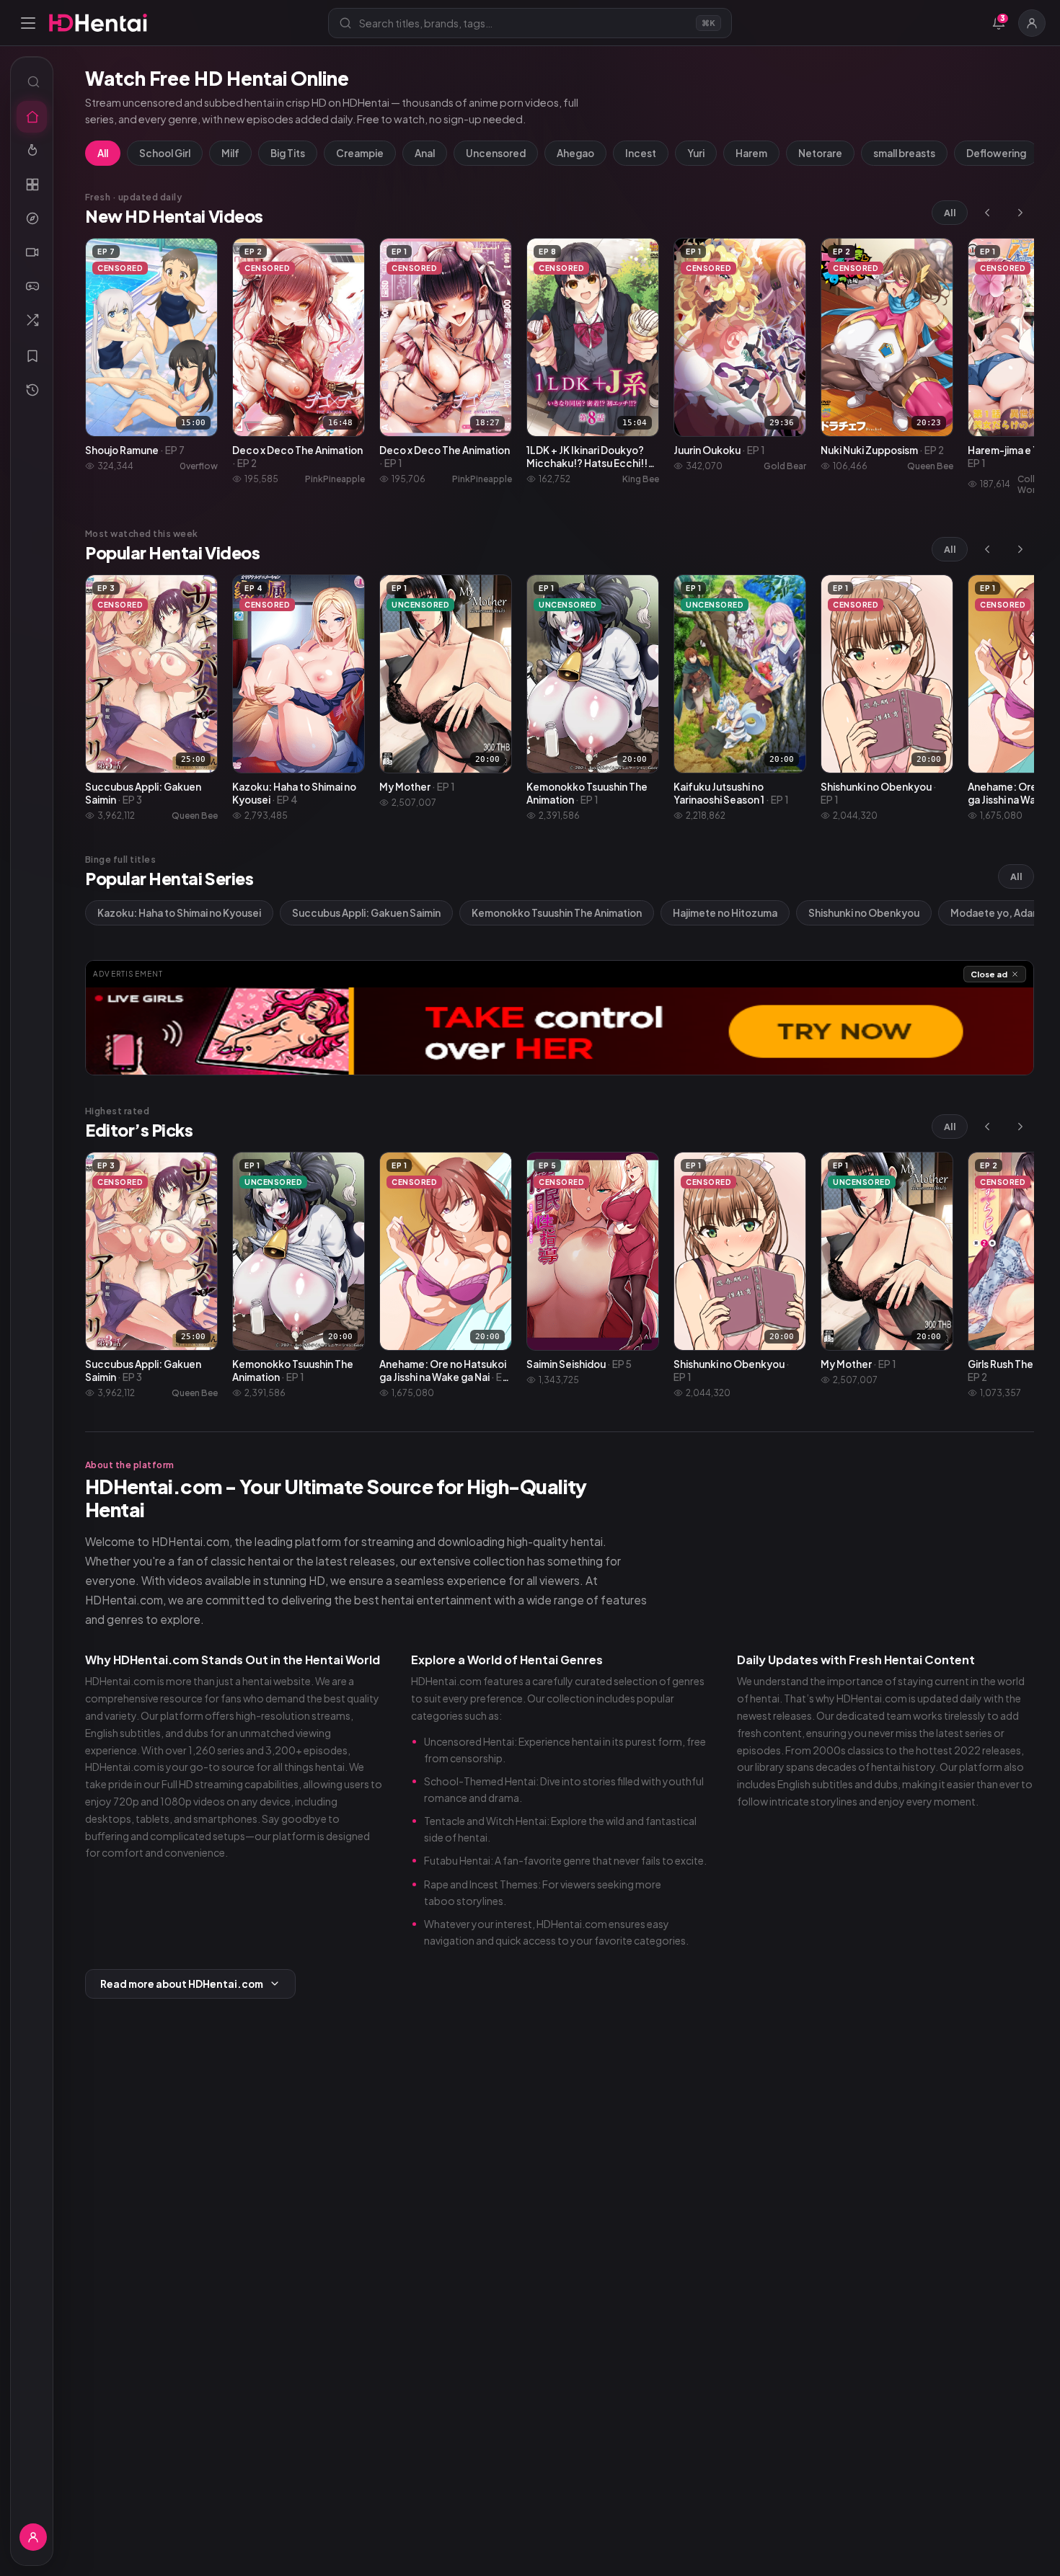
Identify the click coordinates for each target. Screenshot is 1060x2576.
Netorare (820, 153)
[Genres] (32, 218)
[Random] (32, 320)
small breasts (904, 153)
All (103, 153)
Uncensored (496, 153)
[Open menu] (28, 23)
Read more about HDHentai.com (182, 1984)
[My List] (32, 356)
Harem (751, 153)
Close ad (989, 974)
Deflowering (996, 153)
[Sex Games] (32, 286)
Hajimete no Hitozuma (725, 913)
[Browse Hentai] (32, 185)
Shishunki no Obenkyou (864, 913)
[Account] (1032, 23)
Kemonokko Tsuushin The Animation (557, 913)
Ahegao (575, 153)
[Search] (32, 81)
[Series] (32, 252)
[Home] (32, 117)
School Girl (165, 153)
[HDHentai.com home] (98, 23)
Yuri (696, 153)
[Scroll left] (987, 213)
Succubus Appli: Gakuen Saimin (366, 913)
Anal (425, 153)
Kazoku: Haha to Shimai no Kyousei (179, 913)
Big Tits (288, 153)
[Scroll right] (1020, 213)
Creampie (360, 153)
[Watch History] (32, 390)
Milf (230, 153)
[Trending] (32, 151)
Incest (641, 153)
